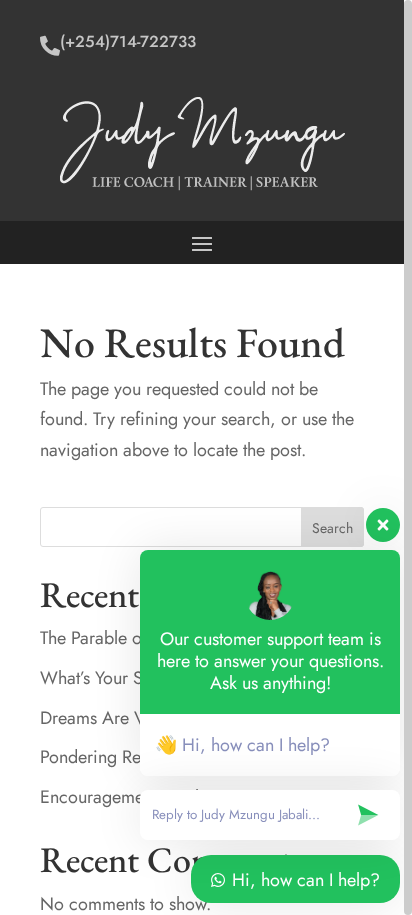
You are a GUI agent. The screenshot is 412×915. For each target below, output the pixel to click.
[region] (206, 457)
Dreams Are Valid (106, 718)
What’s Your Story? (111, 678)
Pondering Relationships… (138, 757)
